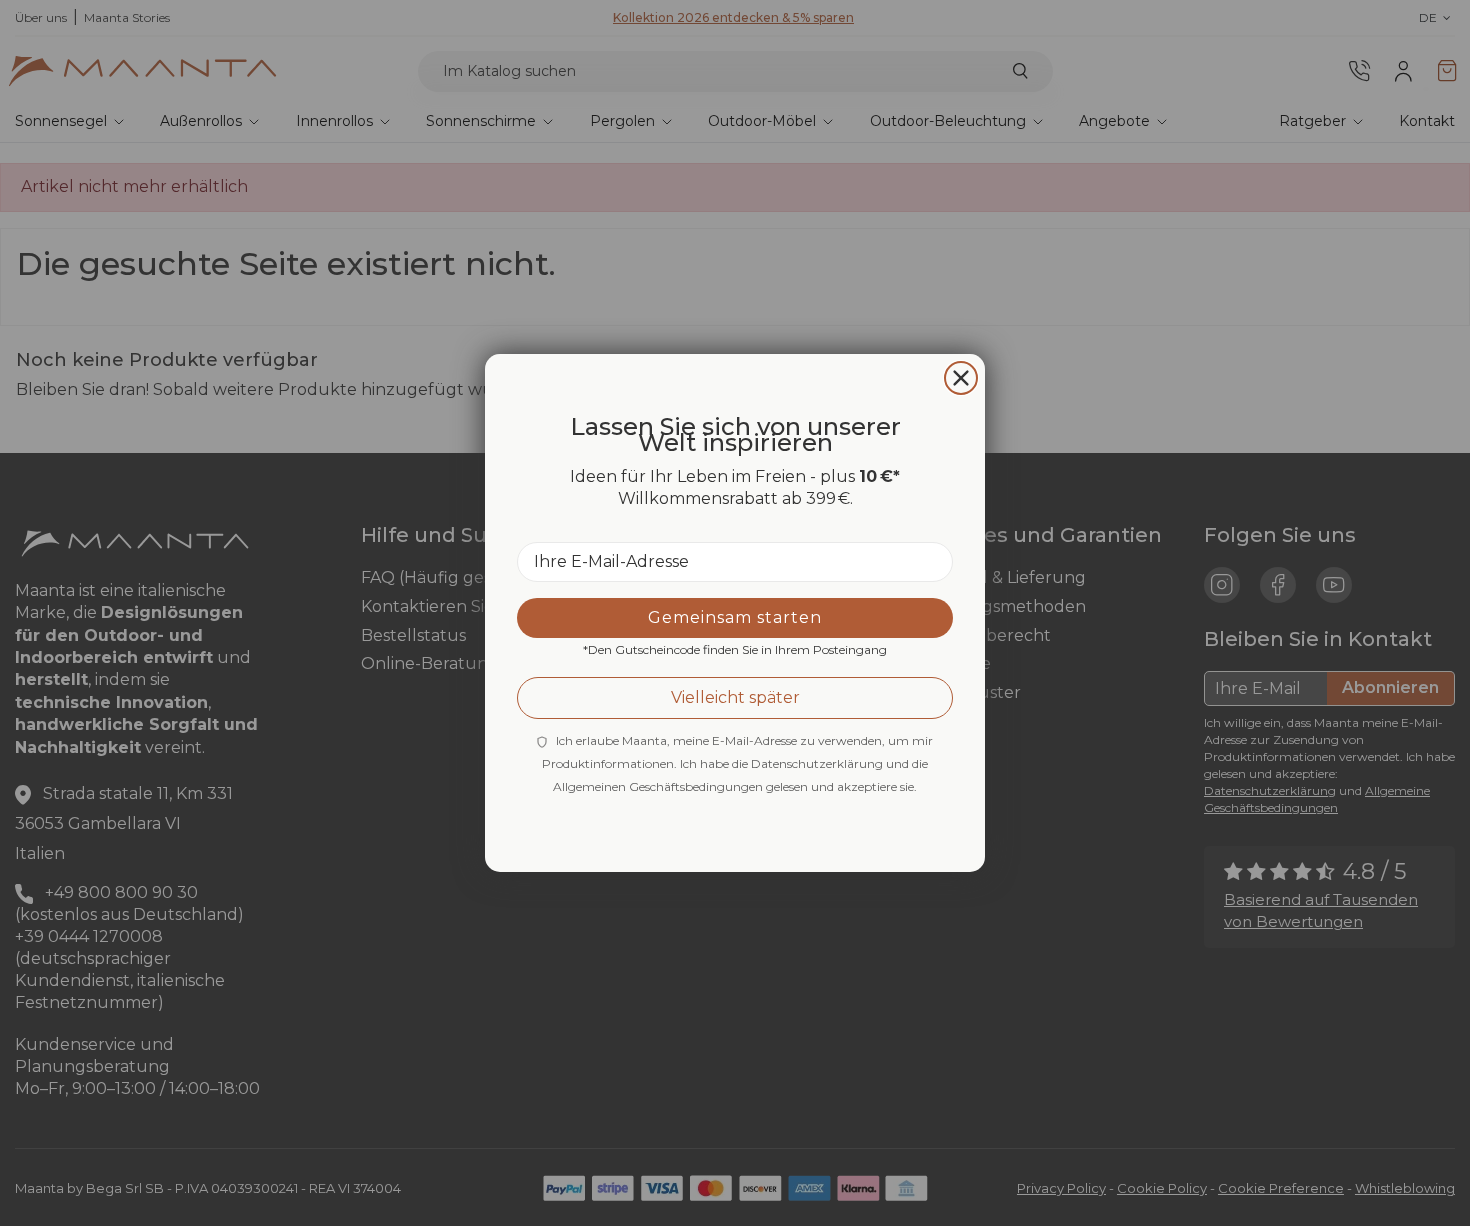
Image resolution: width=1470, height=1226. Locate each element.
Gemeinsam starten (735, 617)
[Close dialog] (961, 378)
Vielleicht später (735, 697)
